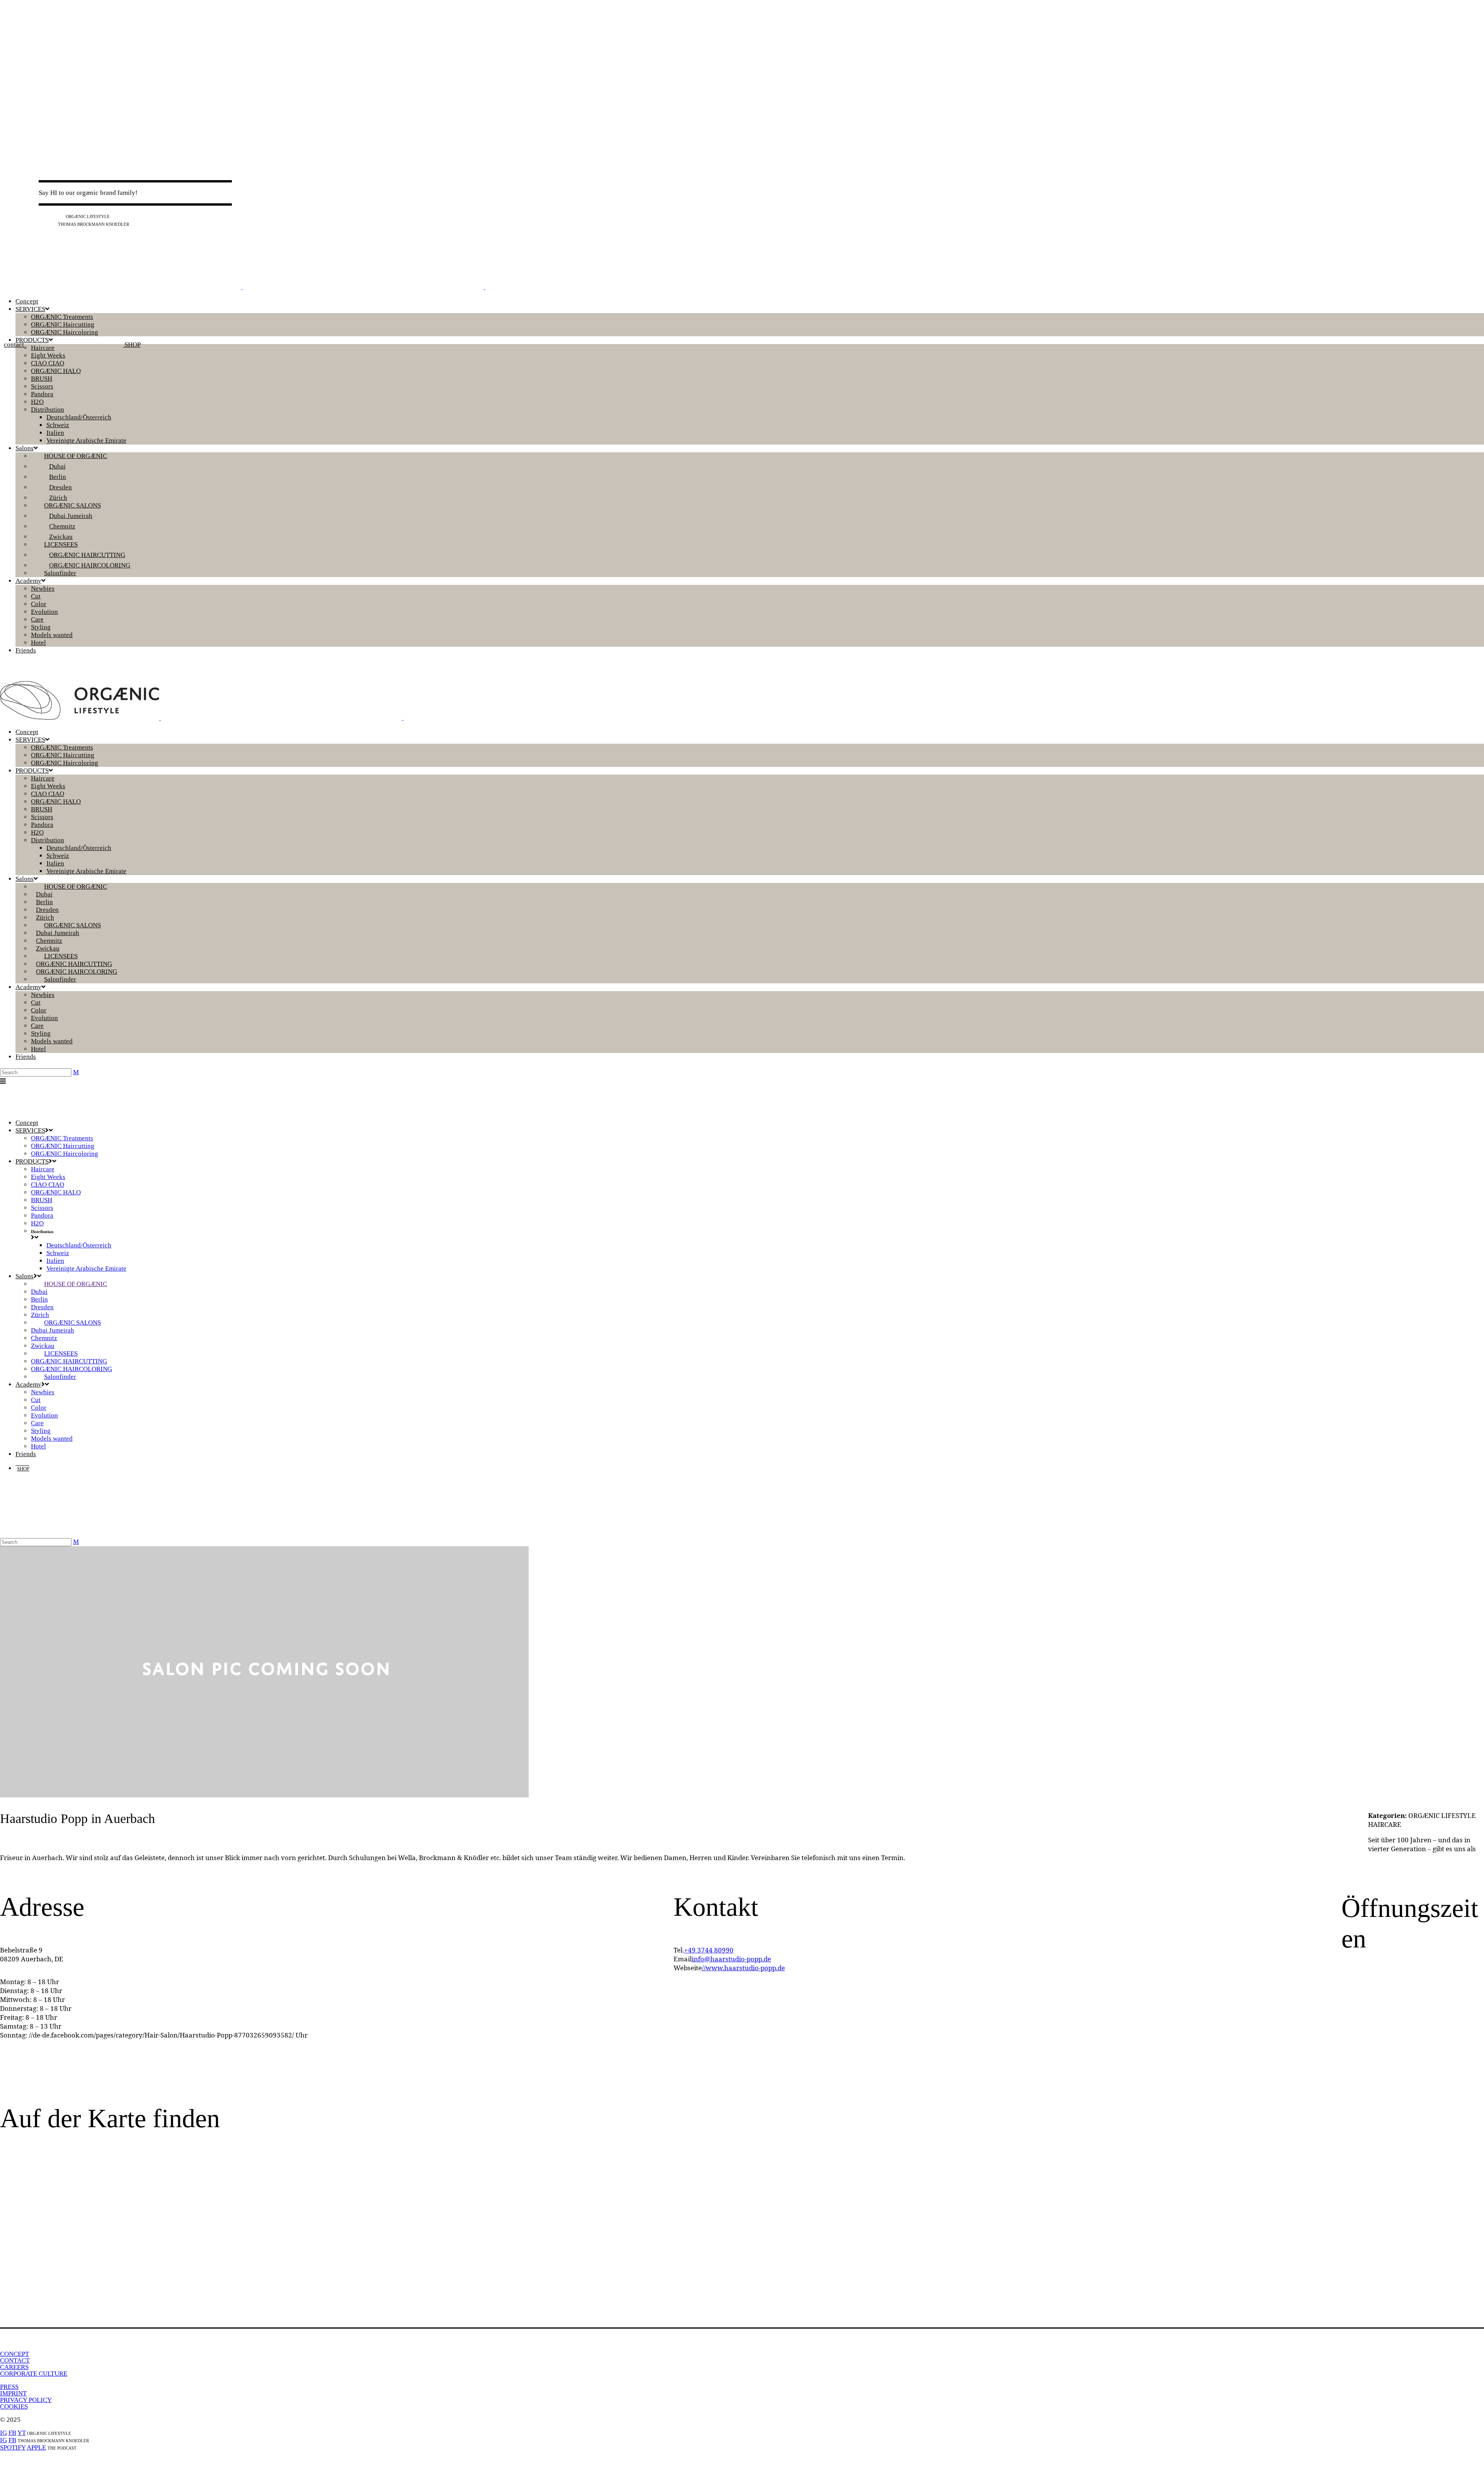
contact (14, 345)
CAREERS (14, 2367)
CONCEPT (14, 2354)
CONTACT (15, 2360)
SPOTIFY (13, 2447)
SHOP (132, 345)
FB (51, 216)
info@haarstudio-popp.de (731, 1959)
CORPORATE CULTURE (34, 2374)
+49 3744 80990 (709, 1950)
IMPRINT (13, 2393)
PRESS (9, 2387)
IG (42, 216)
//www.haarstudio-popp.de (743, 1968)
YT (60, 216)
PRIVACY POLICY (26, 2400)
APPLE (36, 2447)
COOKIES (14, 2406)
